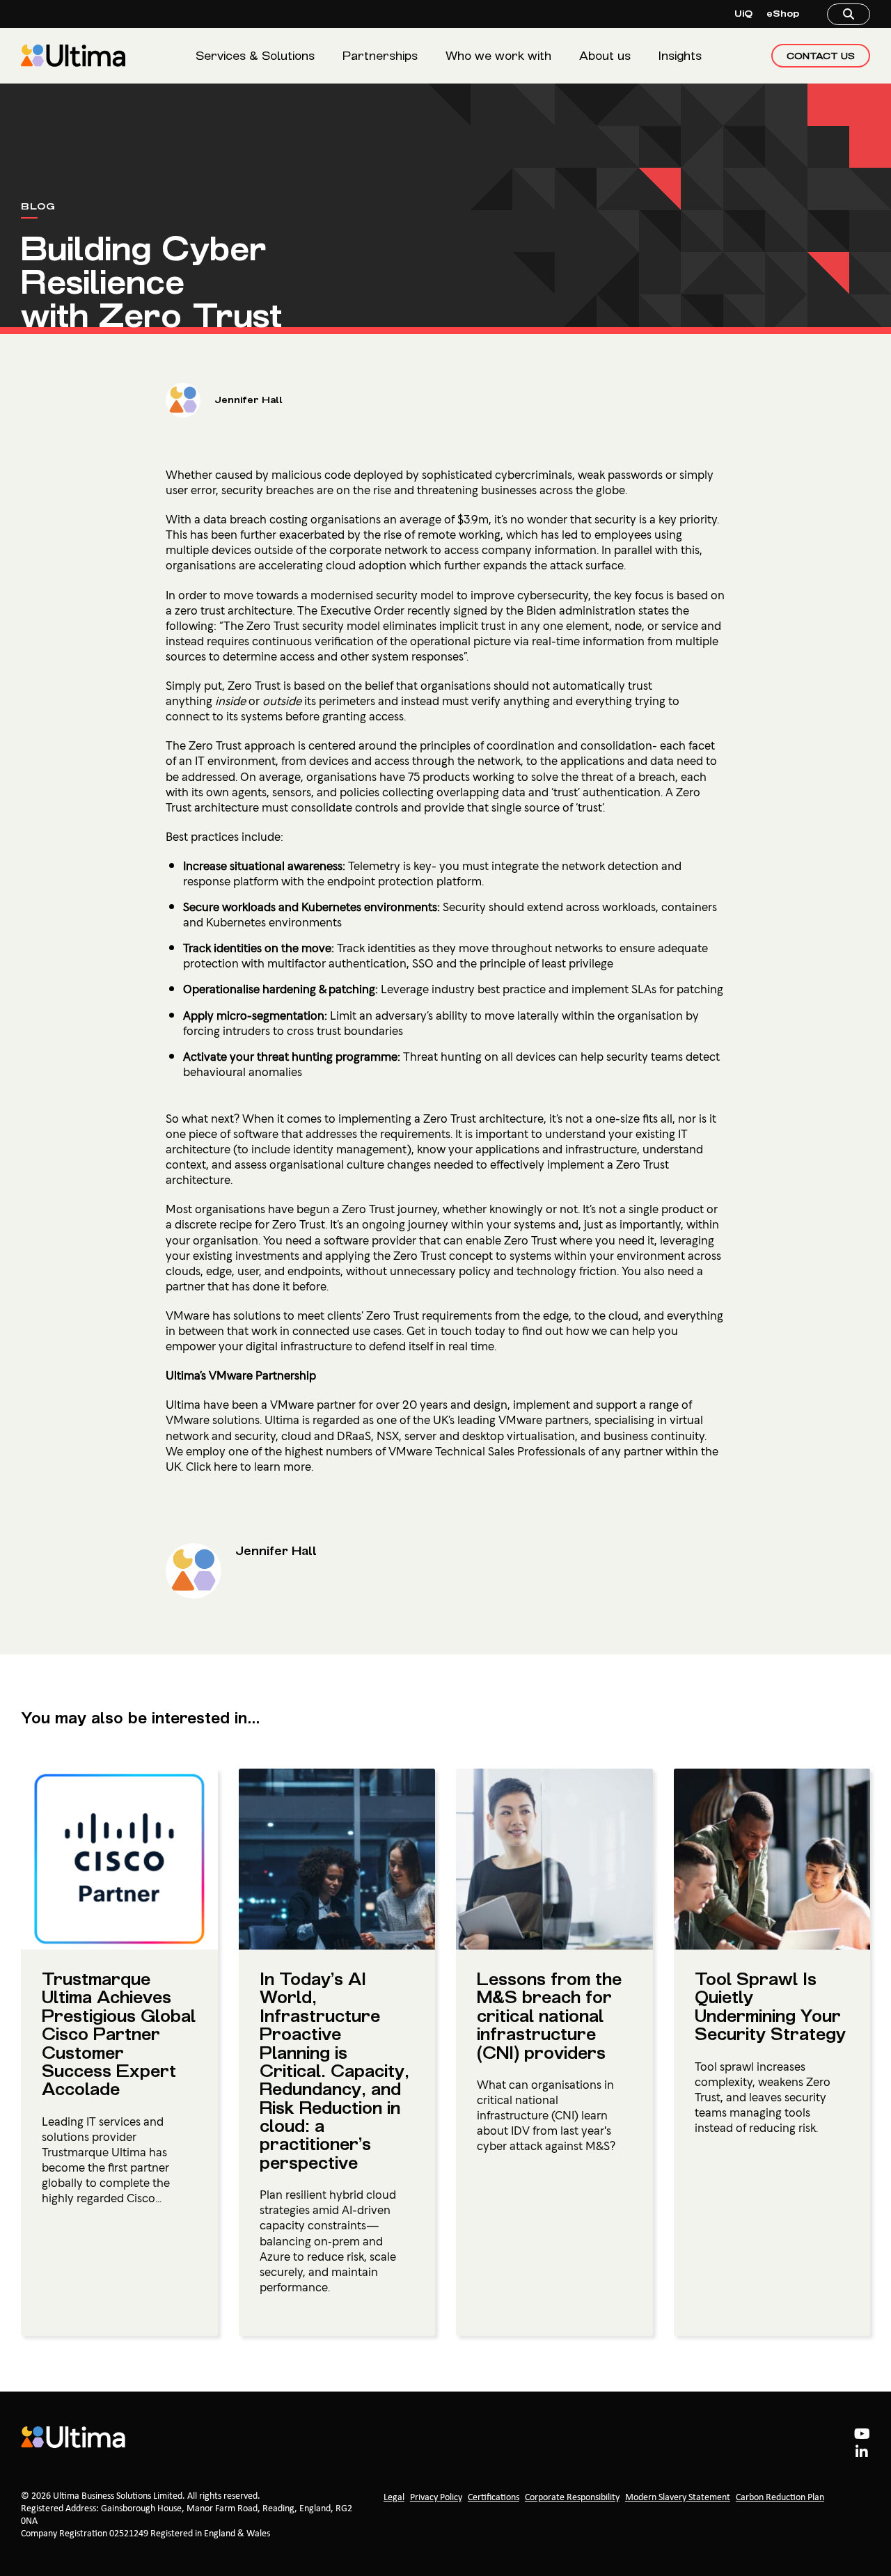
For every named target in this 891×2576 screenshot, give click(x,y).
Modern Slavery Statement (678, 2498)
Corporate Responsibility (572, 2498)
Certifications (494, 2498)
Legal (394, 2498)
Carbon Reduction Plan (780, 2498)
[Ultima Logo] (73, 56)
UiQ (743, 14)
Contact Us (821, 56)
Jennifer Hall (249, 400)
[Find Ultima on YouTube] (862, 2435)
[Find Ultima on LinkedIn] (862, 2453)
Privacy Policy (436, 2498)
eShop (783, 14)
